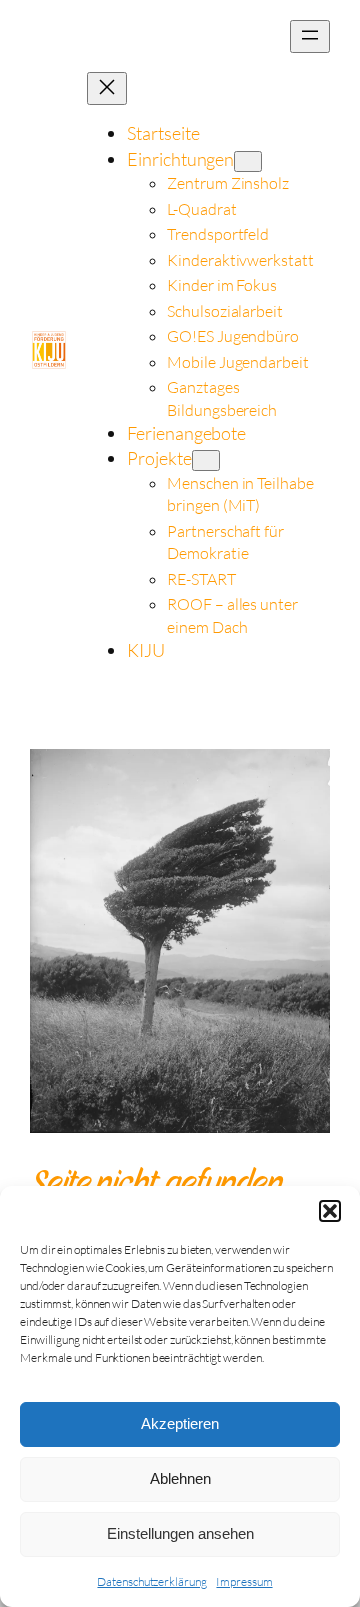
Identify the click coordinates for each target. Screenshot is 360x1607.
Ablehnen (180, 1478)
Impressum (244, 1581)
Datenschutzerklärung (151, 1581)
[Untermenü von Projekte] (206, 460)
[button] (330, 1211)
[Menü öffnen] (310, 36)
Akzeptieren (180, 1423)
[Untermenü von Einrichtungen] (248, 161)
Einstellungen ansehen (180, 1533)
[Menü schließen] (107, 88)
